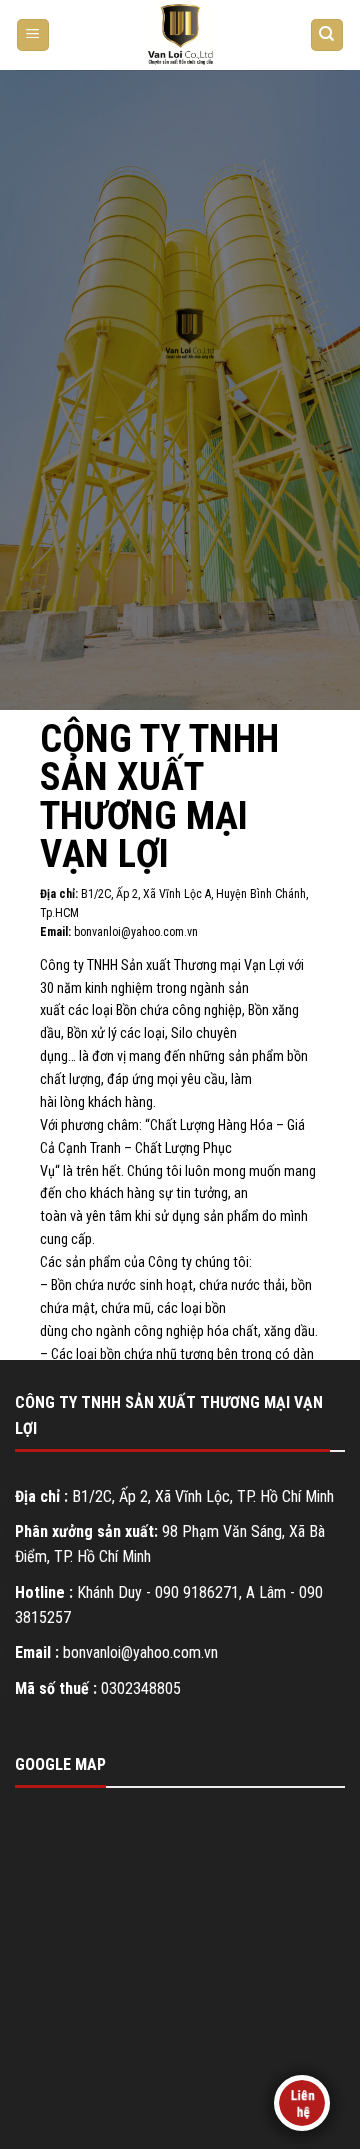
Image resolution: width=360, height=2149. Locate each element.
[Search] (327, 35)
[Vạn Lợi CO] (180, 35)
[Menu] (33, 35)
